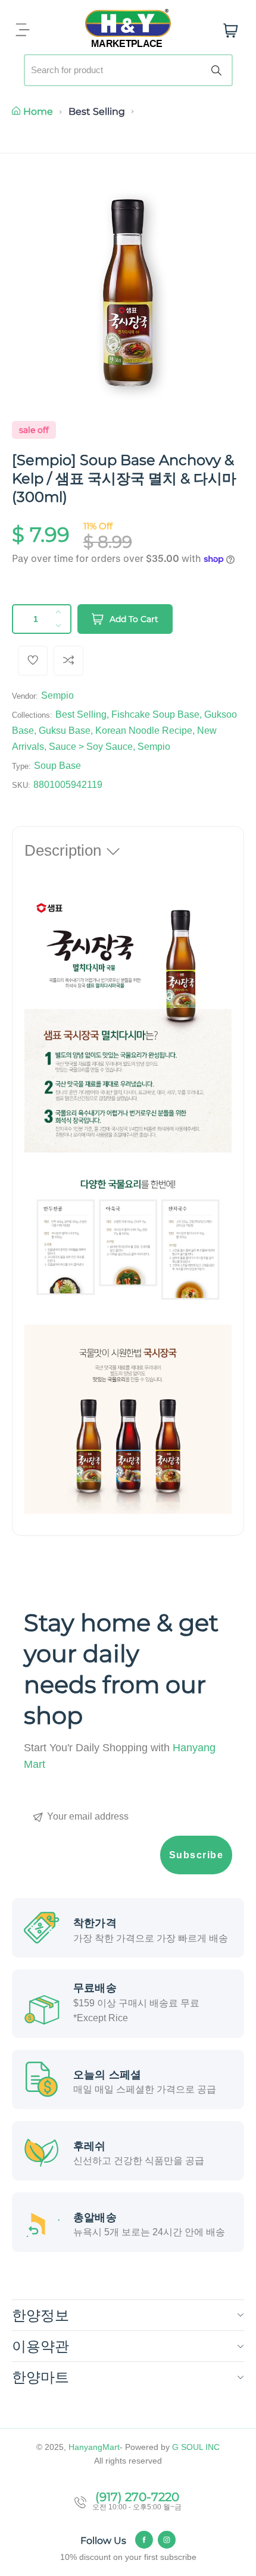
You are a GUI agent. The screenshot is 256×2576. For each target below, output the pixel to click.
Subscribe (196, 1855)
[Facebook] (144, 2540)
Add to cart (134, 619)
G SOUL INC (196, 2447)
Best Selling (97, 111)
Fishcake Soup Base (155, 714)
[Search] (218, 70)
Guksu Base (65, 731)
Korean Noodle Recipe (144, 731)
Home (38, 111)
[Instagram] (167, 2540)
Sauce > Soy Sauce (91, 747)
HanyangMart (94, 2447)
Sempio (57, 695)
